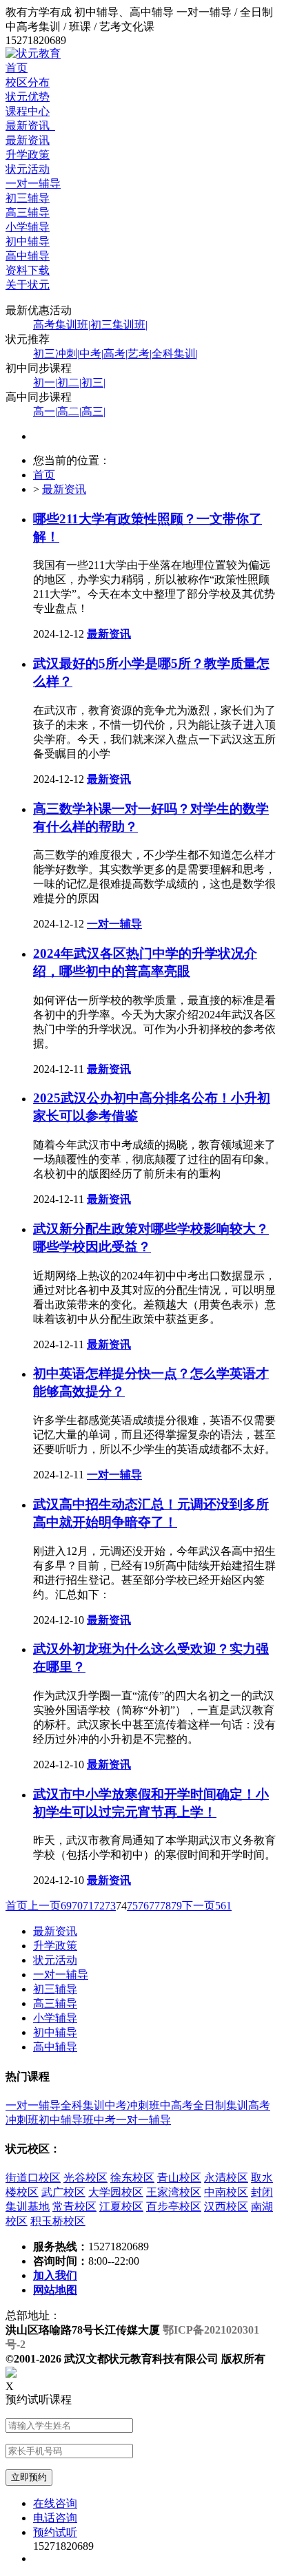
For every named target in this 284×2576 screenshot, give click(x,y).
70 (77, 1906)
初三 (93, 383)
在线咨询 (55, 2503)
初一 (45, 383)
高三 (93, 411)
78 (165, 1906)
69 (66, 1906)
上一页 (44, 1906)
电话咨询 (55, 2518)
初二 (69, 383)
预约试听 (55, 2532)
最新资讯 (30, 126)
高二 (69, 411)
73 (110, 1906)
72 (99, 1906)
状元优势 (28, 97)
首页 (17, 68)
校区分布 (28, 82)
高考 (115, 354)
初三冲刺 (56, 354)
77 (154, 1906)
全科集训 (175, 354)
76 (143, 1906)
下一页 (199, 1906)
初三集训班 (119, 325)
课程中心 (28, 111)
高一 (45, 411)
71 (88, 1906)
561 (223, 1906)
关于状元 (28, 285)
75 (132, 1906)
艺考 (140, 354)
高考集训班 (62, 325)
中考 (91, 354)
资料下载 (28, 270)
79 (176, 1906)
